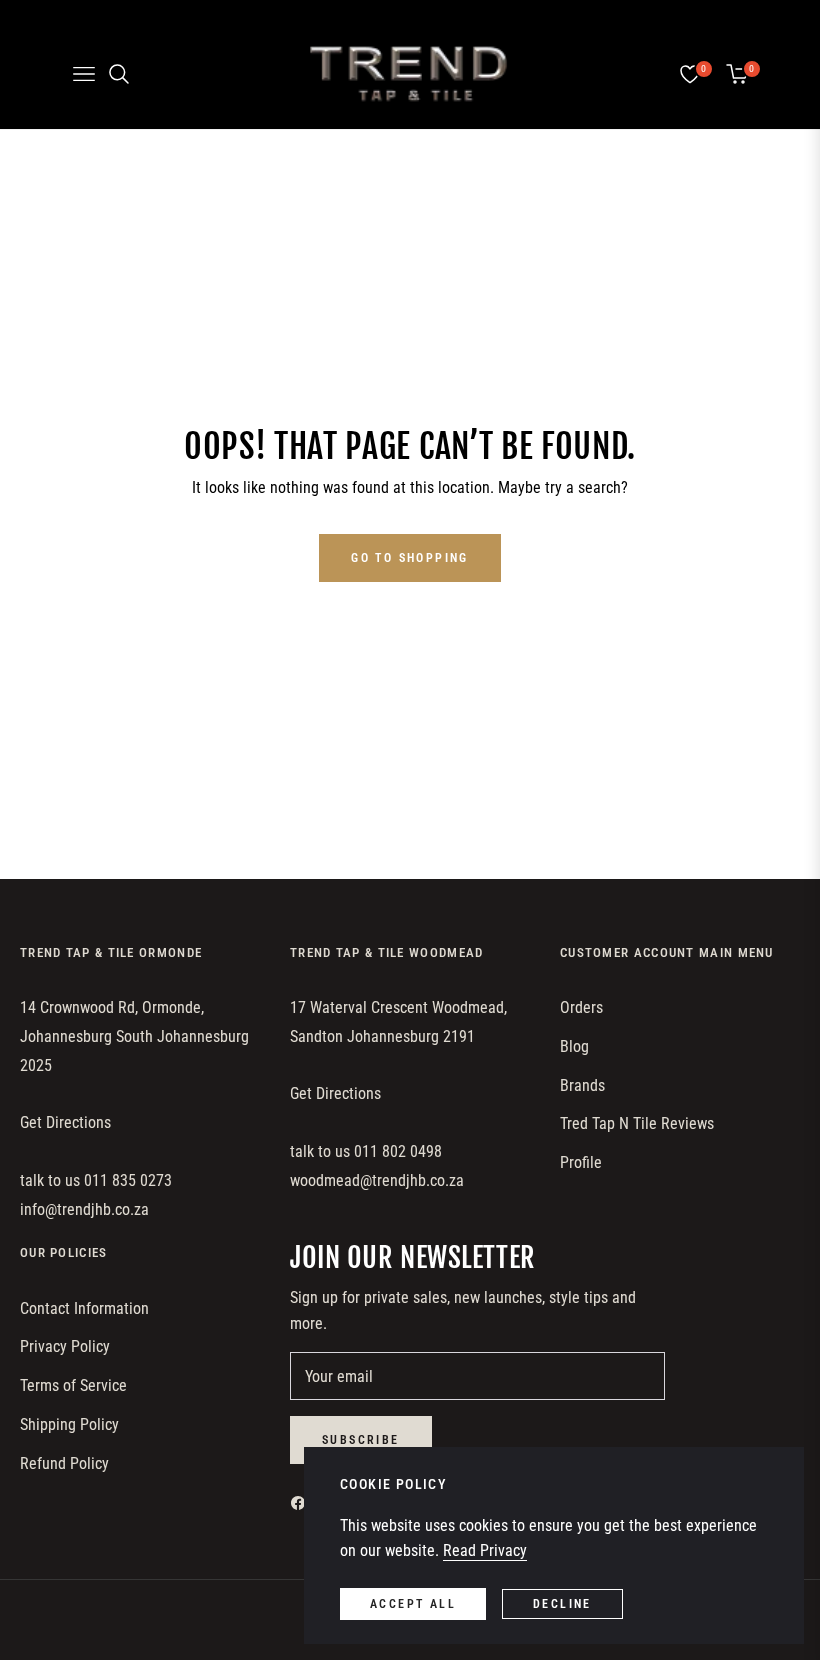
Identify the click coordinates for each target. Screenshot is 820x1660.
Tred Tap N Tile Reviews (637, 1123)
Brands (582, 1085)
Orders (581, 1007)
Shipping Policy (69, 1424)
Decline (562, 1604)
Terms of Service (73, 1385)
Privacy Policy (65, 1346)
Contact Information (84, 1308)
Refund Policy (64, 1463)
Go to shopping (410, 558)
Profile (581, 1162)
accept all (413, 1604)
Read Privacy (485, 1550)
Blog (574, 1046)
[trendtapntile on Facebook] (303, 1502)
